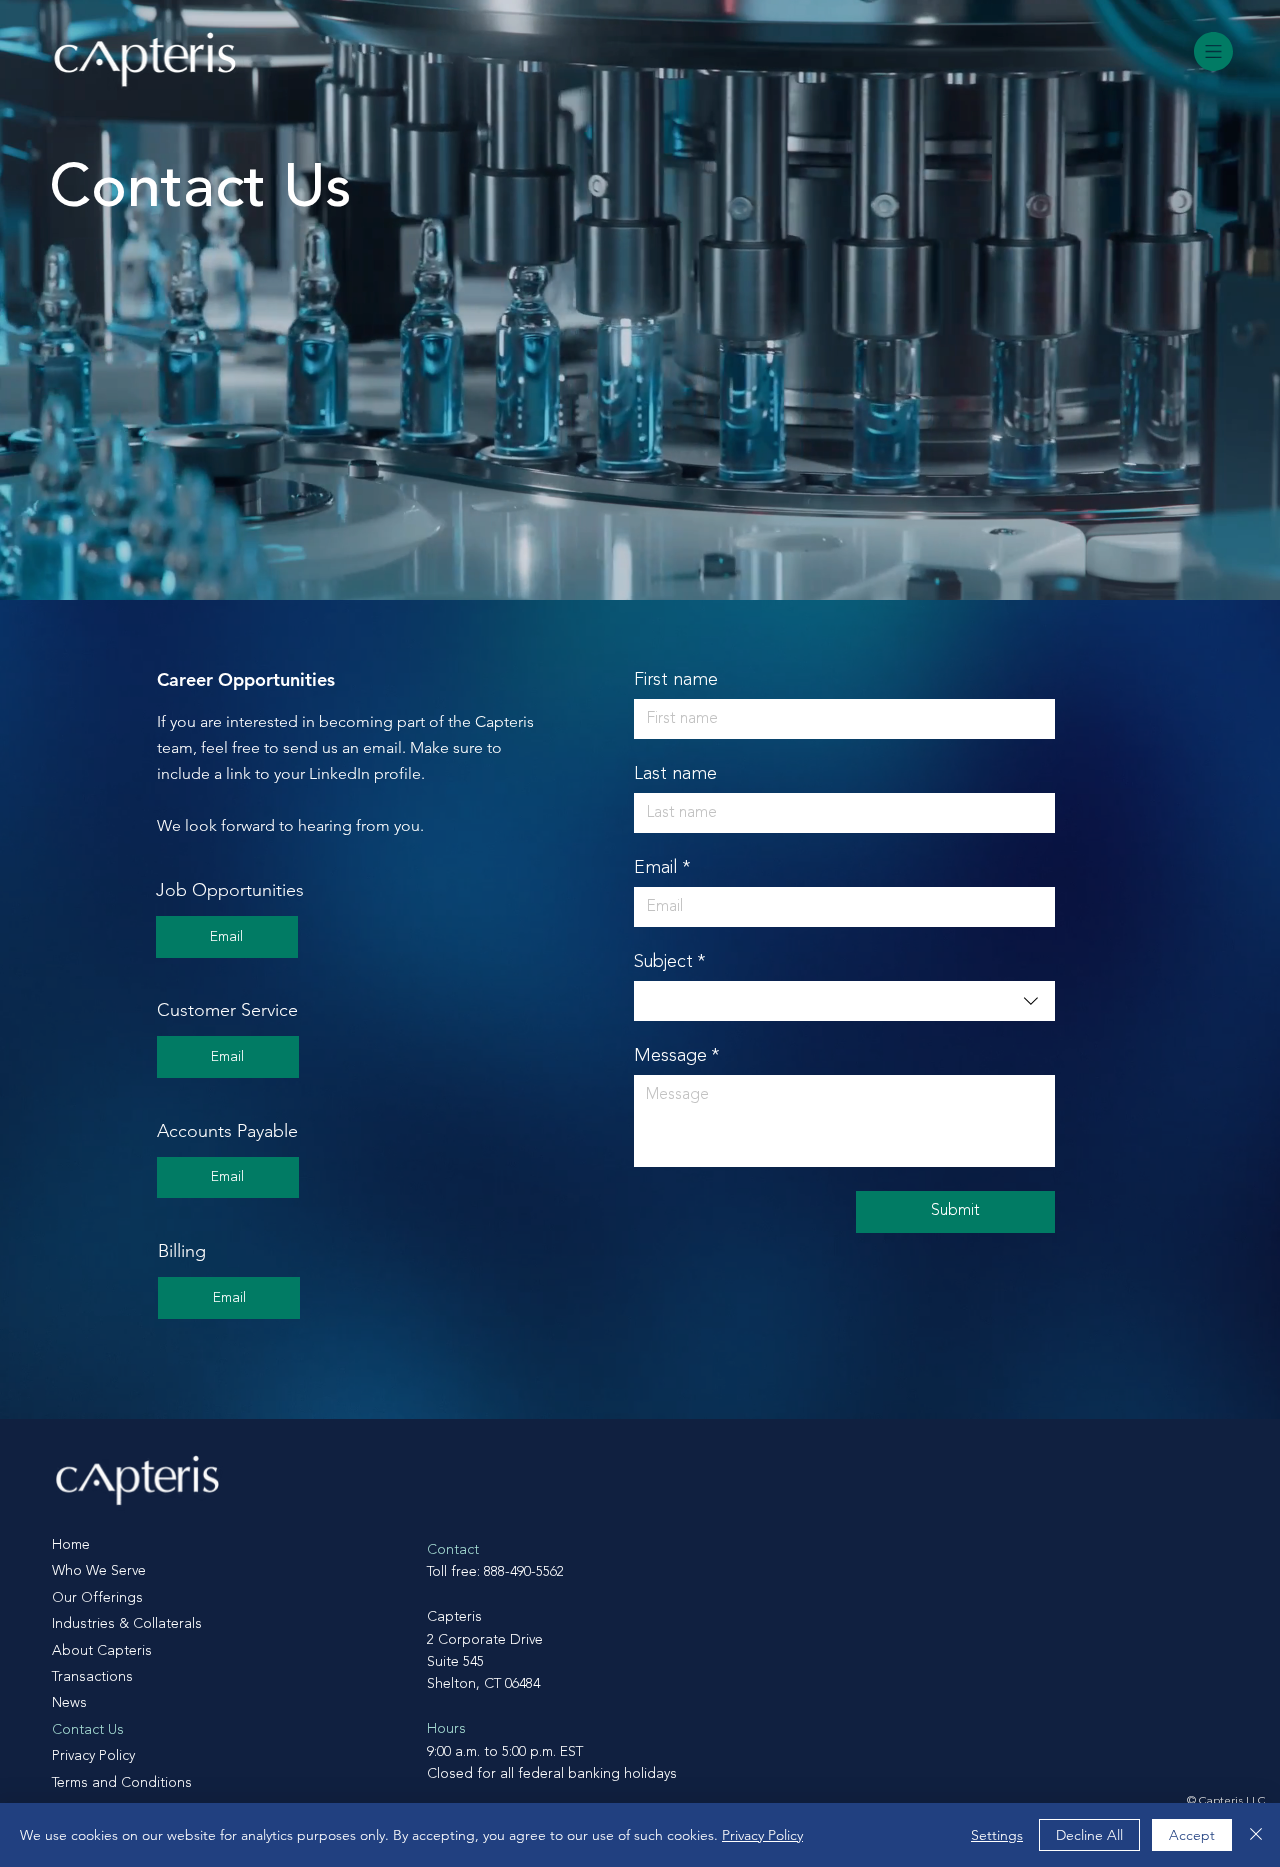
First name (676, 680)
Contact (453, 1550)
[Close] (1256, 1835)
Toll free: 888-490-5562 (495, 1572)
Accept (1192, 1835)
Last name (675, 774)
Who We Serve (99, 1571)
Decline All (1089, 1835)
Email (662, 868)
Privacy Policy (93, 1756)
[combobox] (844, 1001)
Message (676, 1056)
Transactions (92, 1677)
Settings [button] (997, 1835)
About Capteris (102, 1651)
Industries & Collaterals (127, 1624)
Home (71, 1545)
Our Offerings (97, 1598)
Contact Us (88, 1730)
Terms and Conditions (122, 1783)
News (69, 1703)
